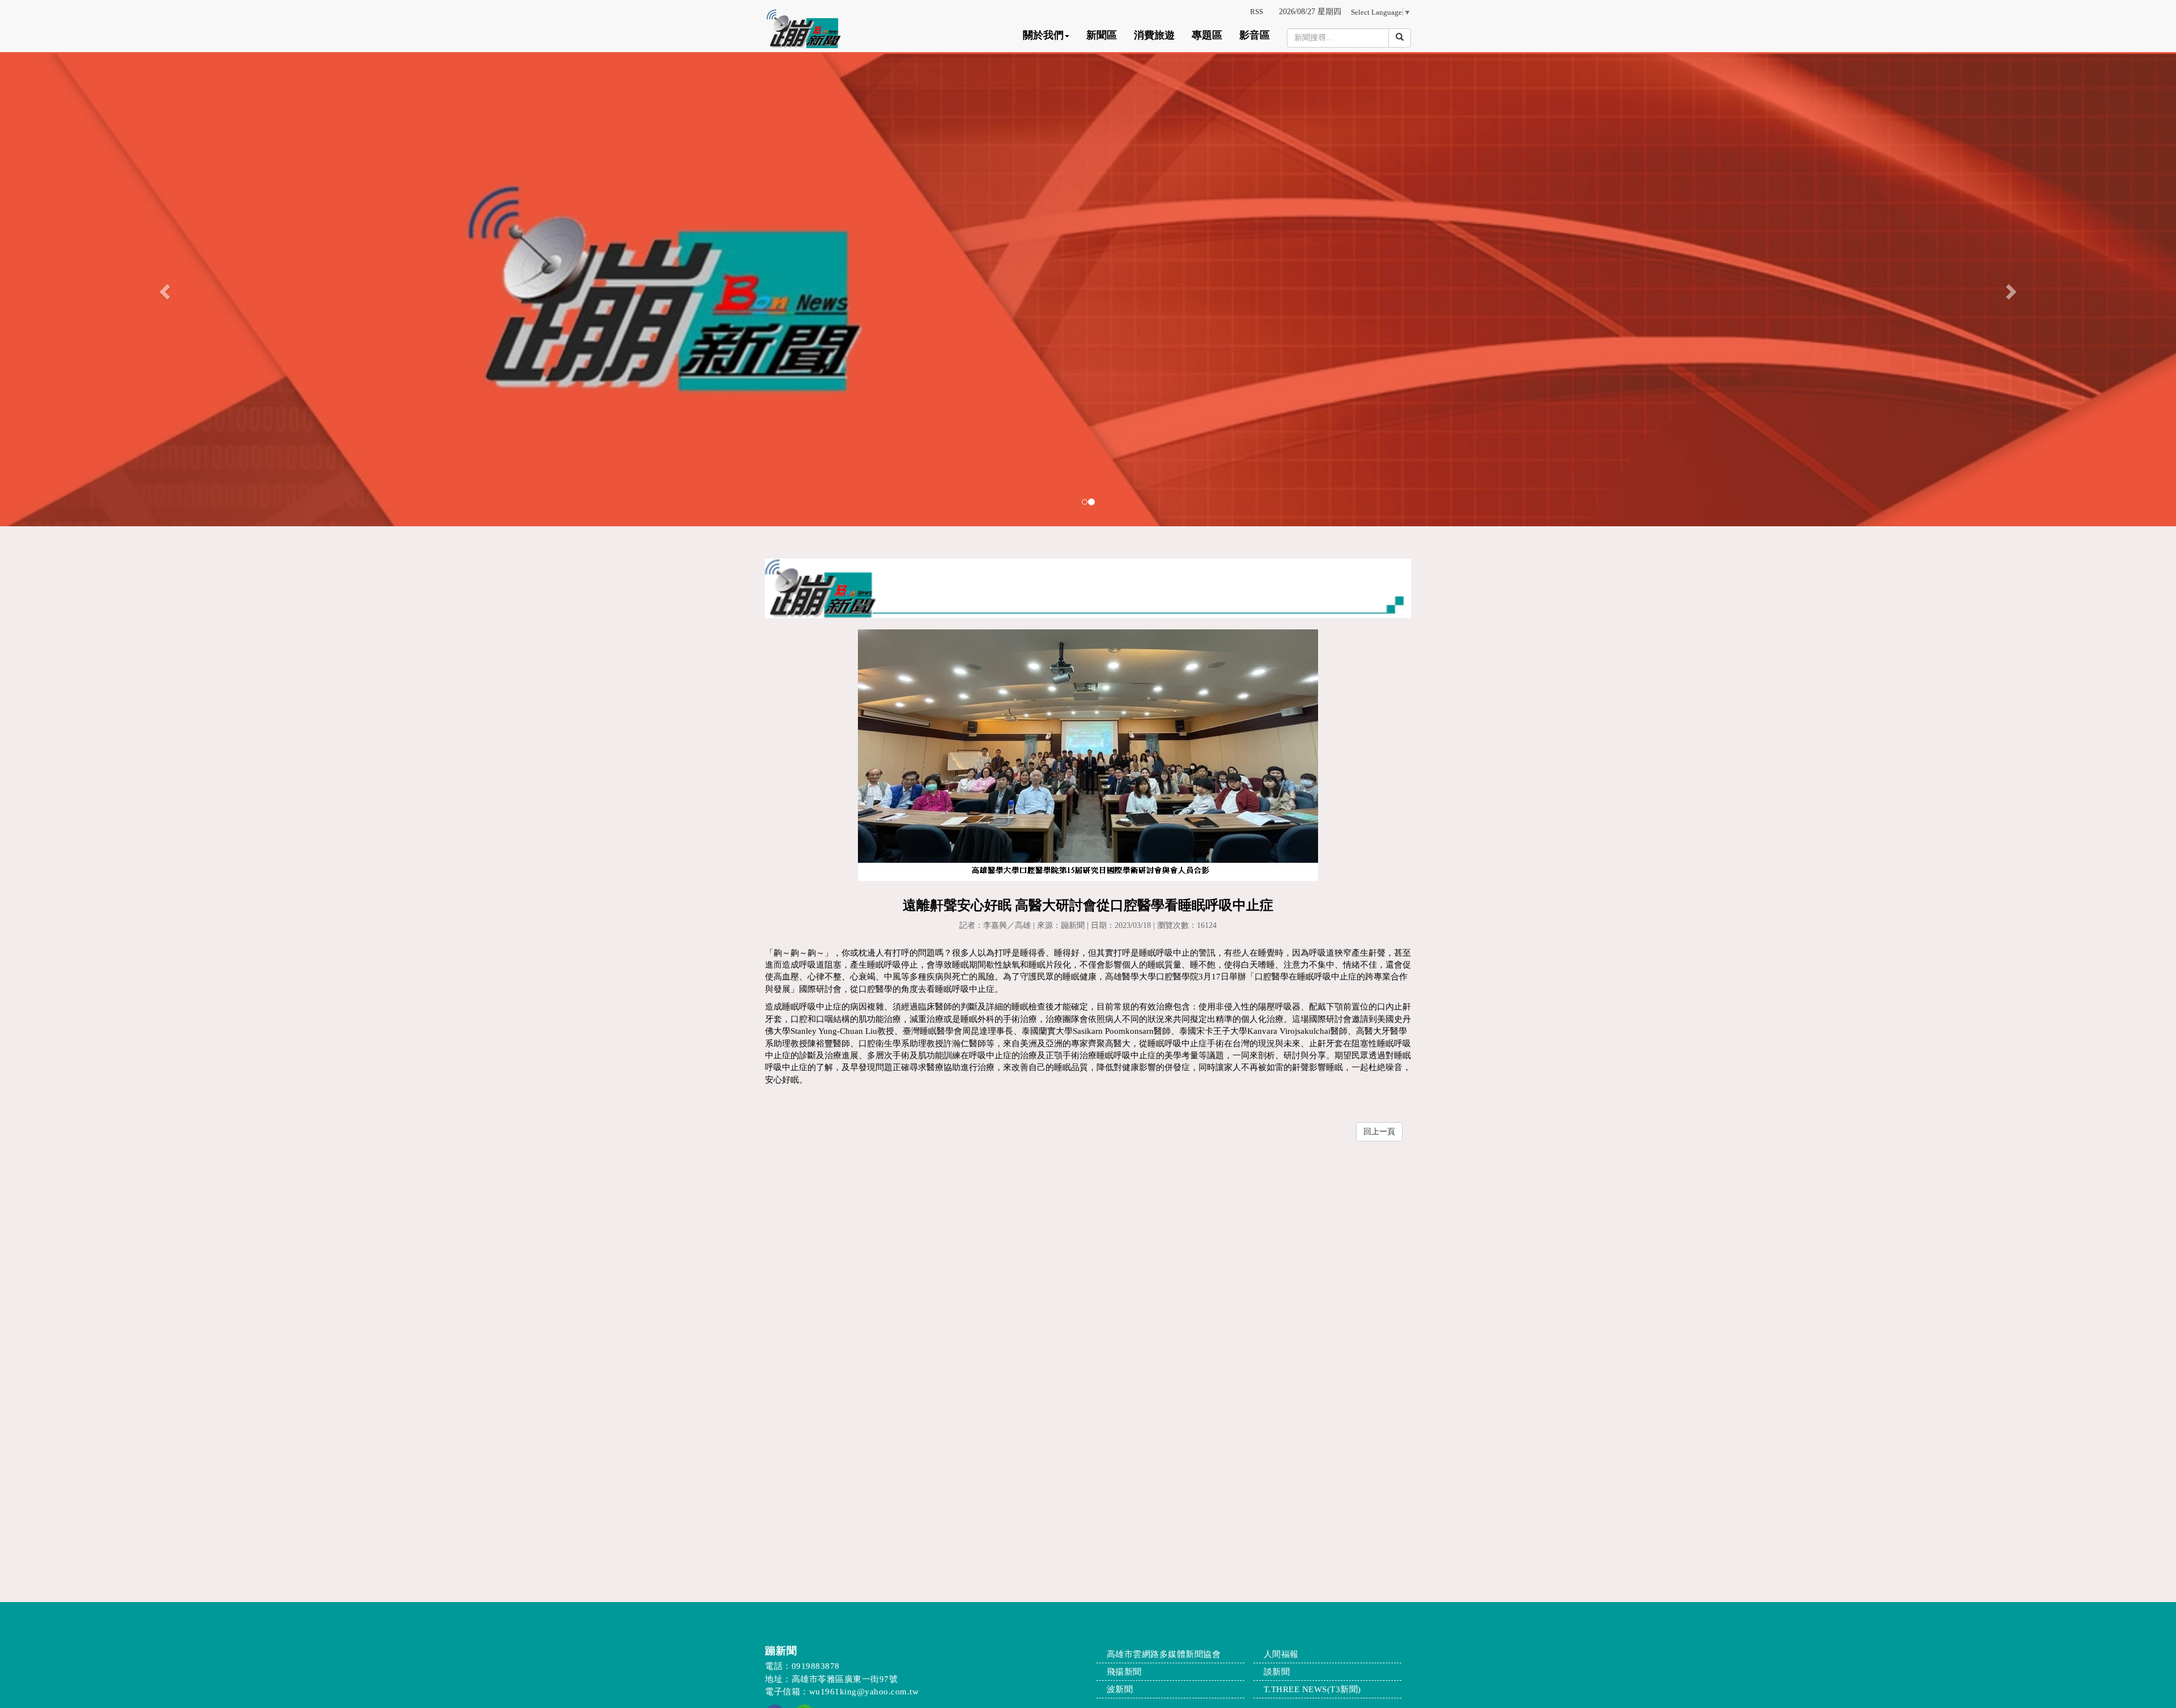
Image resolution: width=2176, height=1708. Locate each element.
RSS (1257, 12)
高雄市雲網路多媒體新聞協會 (1164, 1654)
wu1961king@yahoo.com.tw (864, 1692)
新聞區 (1102, 35)
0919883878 (816, 1666)
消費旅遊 (1154, 35)
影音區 (1255, 35)
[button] (163, 289)
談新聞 (1277, 1672)
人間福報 (1281, 1654)
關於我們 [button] (1043, 35)
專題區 (1207, 35)
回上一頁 (1379, 1132)
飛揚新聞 (1124, 1672)
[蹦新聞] (1088, 289)
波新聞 (1120, 1689)
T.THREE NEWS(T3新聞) (1312, 1689)
